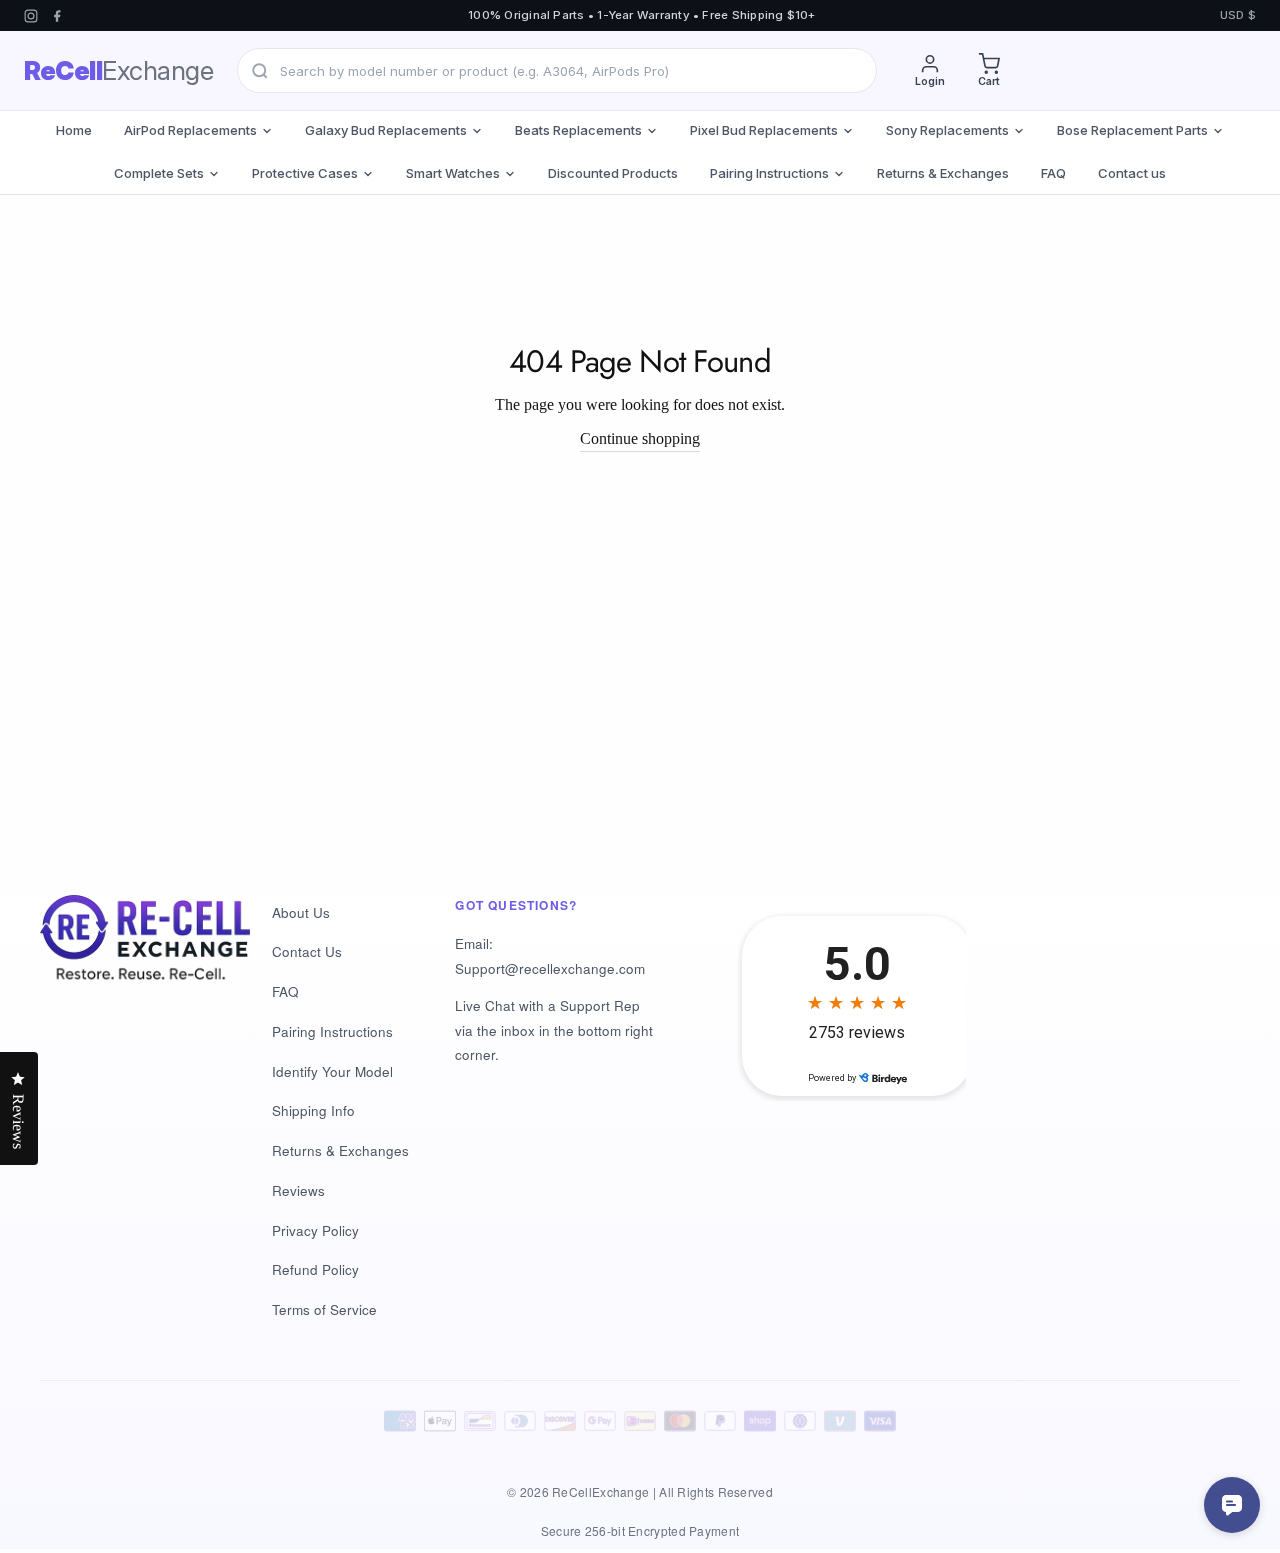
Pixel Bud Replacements (764, 130)
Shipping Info (313, 1110)
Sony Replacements (947, 130)
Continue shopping (640, 438)
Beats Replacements (578, 130)
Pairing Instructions (769, 173)
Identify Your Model (332, 1071)
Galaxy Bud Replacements (386, 130)
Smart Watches (453, 173)
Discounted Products (613, 173)
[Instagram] (31, 16)
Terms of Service (324, 1309)
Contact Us (307, 951)
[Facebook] (57, 16)
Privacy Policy (315, 1230)
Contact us (1132, 173)
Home (74, 130)
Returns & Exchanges (943, 173)
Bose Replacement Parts (1132, 130)
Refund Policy (315, 1269)
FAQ (1053, 173)
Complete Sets (159, 173)
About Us (301, 912)
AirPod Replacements (190, 130)
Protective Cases (305, 173)
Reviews (298, 1190)
